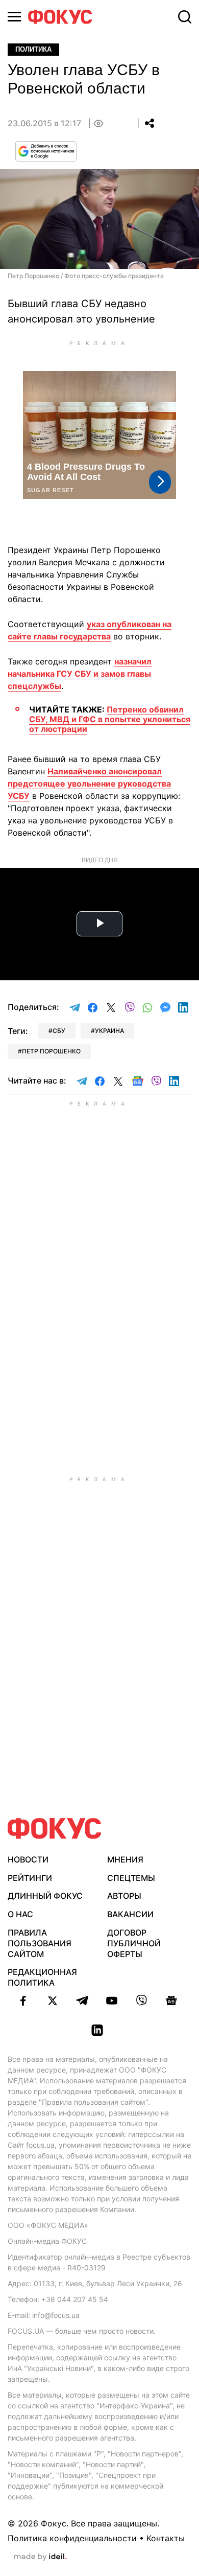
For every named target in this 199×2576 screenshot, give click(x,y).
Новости (28, 1859)
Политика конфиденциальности (72, 2538)
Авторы (124, 1896)
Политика (33, 49)
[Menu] (14, 17)
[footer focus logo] (55, 1828)
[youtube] (112, 2000)
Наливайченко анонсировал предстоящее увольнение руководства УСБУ (89, 784)
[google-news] (171, 2000)
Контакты (166, 2538)
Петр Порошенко (51, 1051)
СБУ (59, 1031)
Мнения (125, 1859)
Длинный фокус (45, 1896)
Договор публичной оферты (134, 1943)
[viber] (141, 2000)
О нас (20, 1914)
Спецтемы (131, 1878)
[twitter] (53, 2000)
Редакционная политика (42, 1977)
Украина (109, 1031)
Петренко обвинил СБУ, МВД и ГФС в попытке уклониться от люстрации (110, 719)
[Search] (185, 17)
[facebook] (23, 2000)
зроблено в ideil (40, 2557)
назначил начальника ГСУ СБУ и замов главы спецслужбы (80, 674)
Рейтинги (30, 1878)
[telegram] (82, 2000)
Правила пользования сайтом (40, 1943)
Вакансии (130, 1914)
